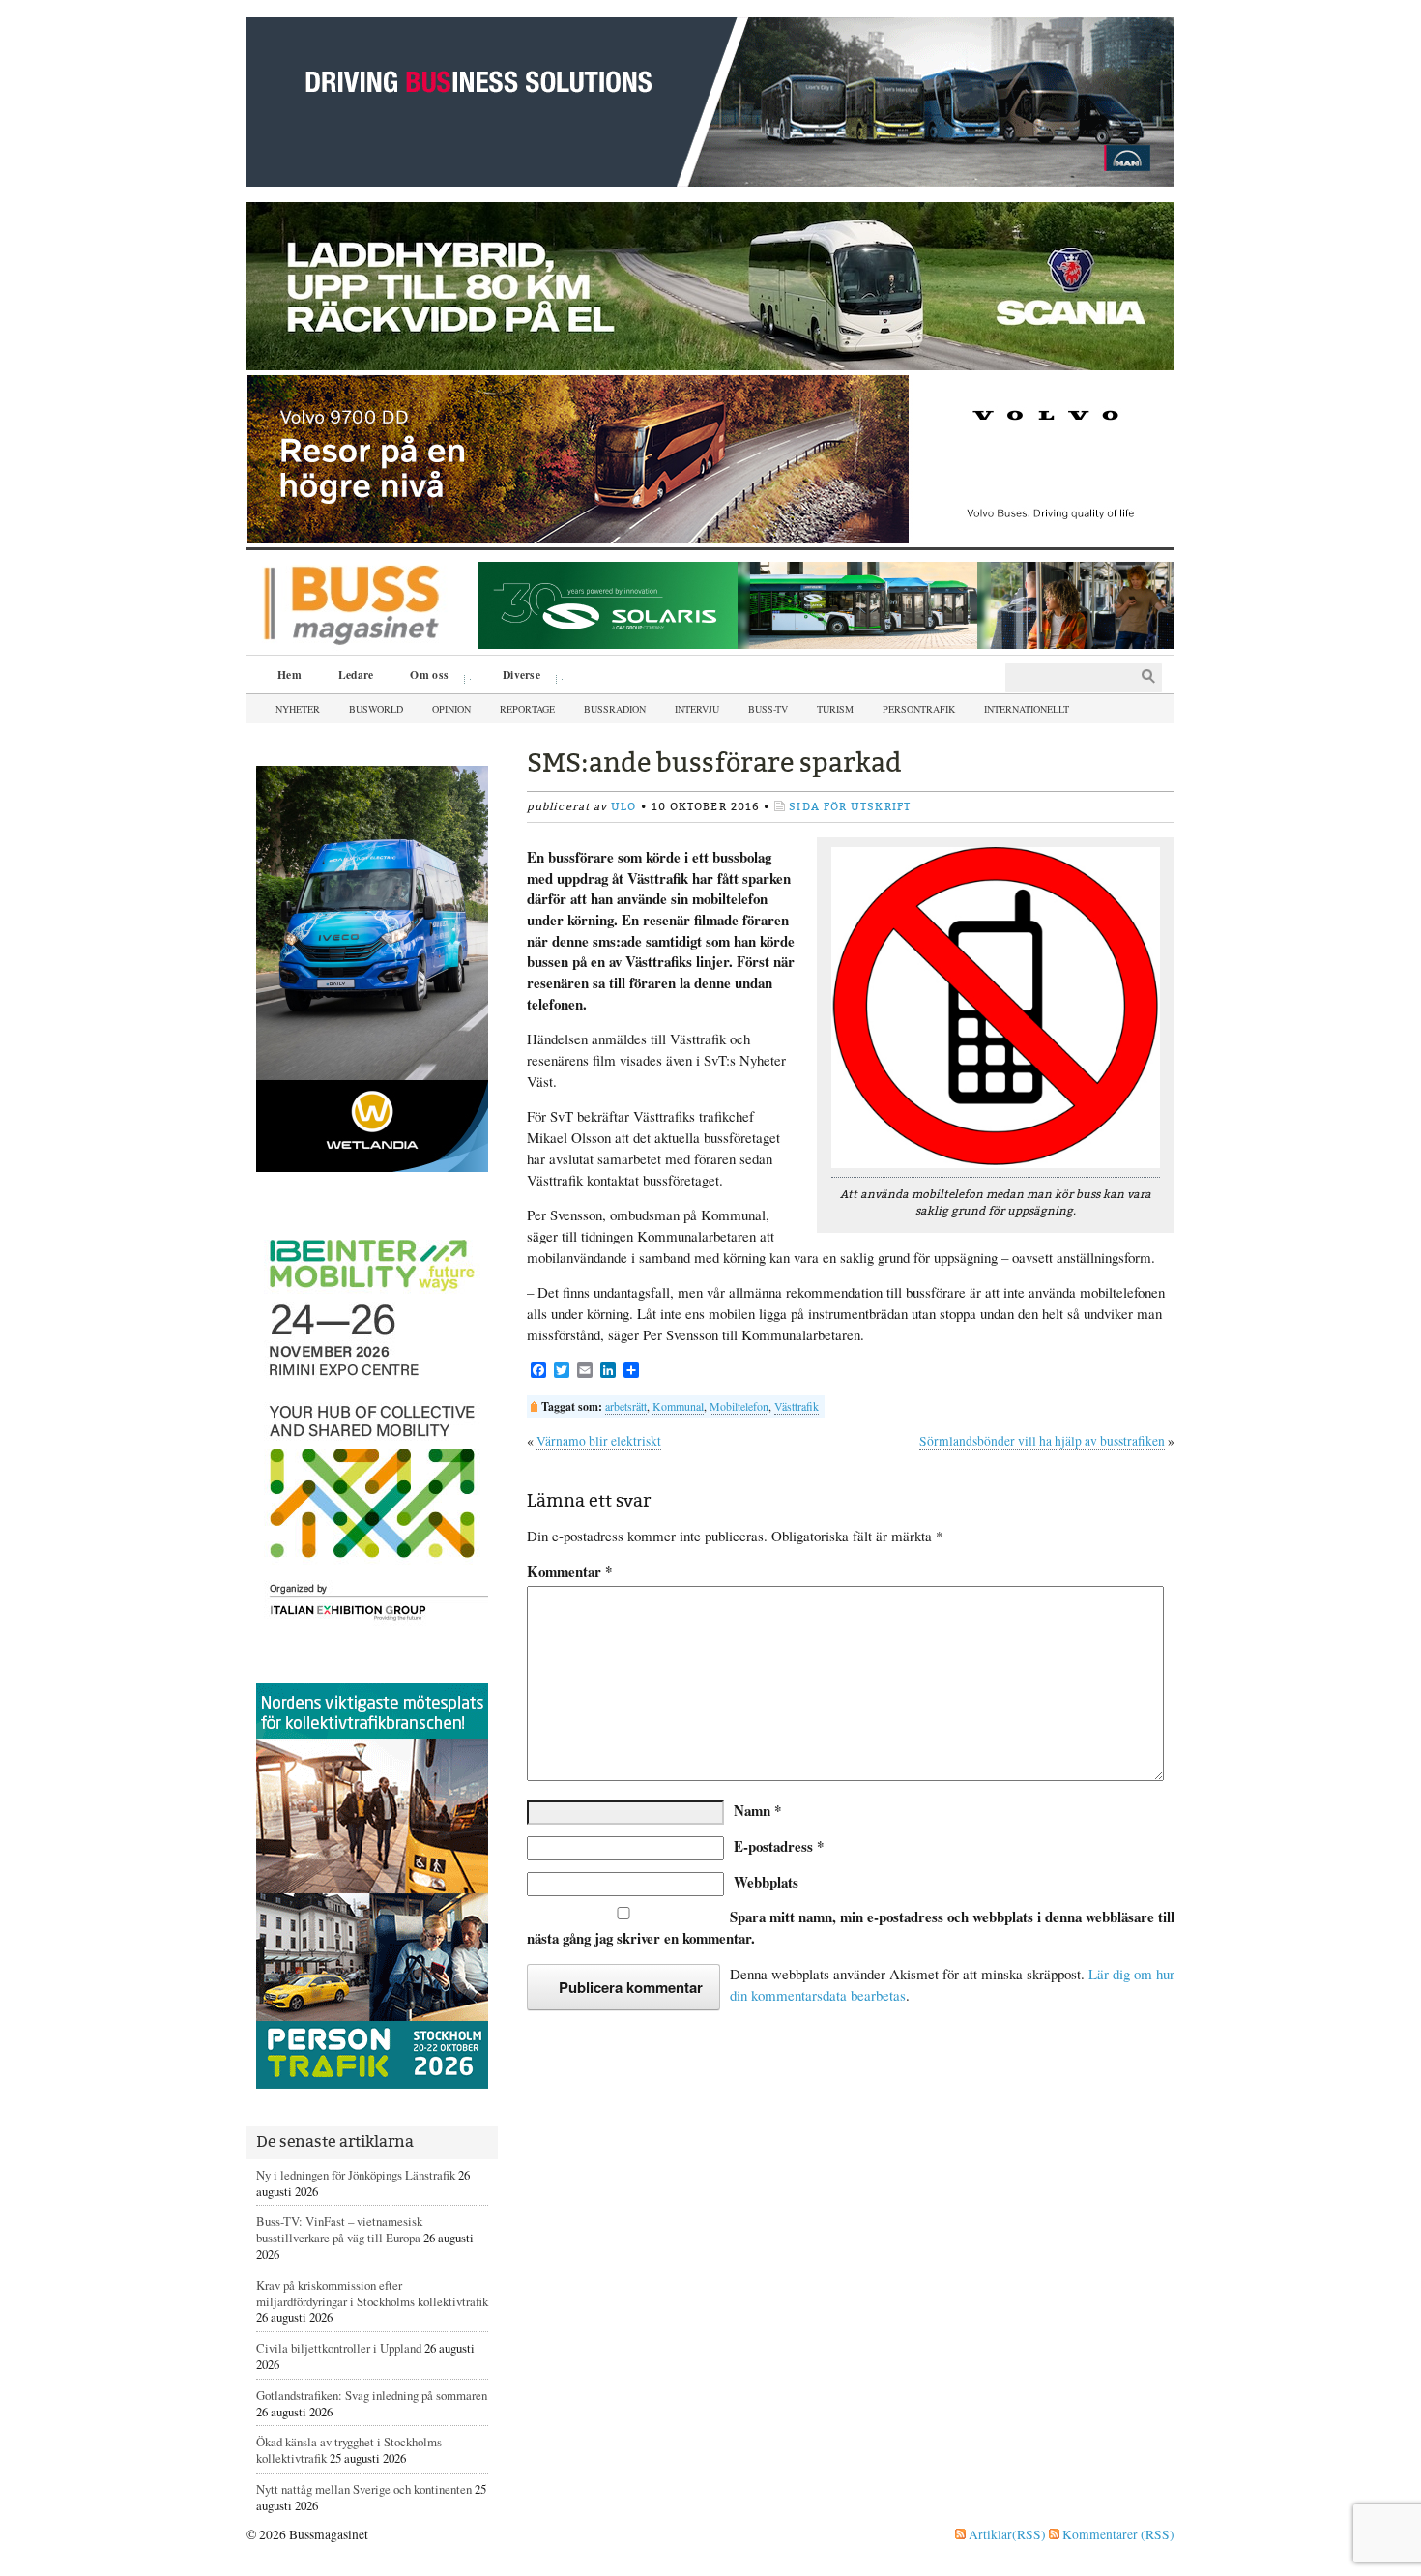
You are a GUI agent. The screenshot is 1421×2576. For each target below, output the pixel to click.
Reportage (527, 709)
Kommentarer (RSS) (1117, 2534)
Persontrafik (919, 709)
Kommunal (678, 1406)
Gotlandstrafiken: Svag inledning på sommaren (372, 2395)
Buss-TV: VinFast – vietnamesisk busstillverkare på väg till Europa (339, 2229)
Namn (757, 1810)
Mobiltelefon (739, 1406)
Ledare (356, 674)
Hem (290, 674)
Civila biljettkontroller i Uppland (339, 2348)
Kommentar (569, 1572)
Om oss (422, 677)
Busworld (376, 709)
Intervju (697, 709)
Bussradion (615, 709)
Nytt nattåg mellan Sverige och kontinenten (364, 2489)
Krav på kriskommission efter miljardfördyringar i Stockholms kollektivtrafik (372, 2293)
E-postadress (779, 1846)
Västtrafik (797, 1406)
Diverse (515, 677)
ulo (623, 807)
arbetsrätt (626, 1406)
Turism (835, 709)
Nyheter (298, 709)
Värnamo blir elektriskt (599, 1441)
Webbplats (766, 1882)
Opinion (451, 709)
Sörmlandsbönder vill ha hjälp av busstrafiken (1042, 1441)
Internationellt (1027, 709)
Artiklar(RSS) (1006, 2534)
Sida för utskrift (850, 807)
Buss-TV (768, 709)
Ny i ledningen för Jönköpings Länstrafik (356, 2175)
